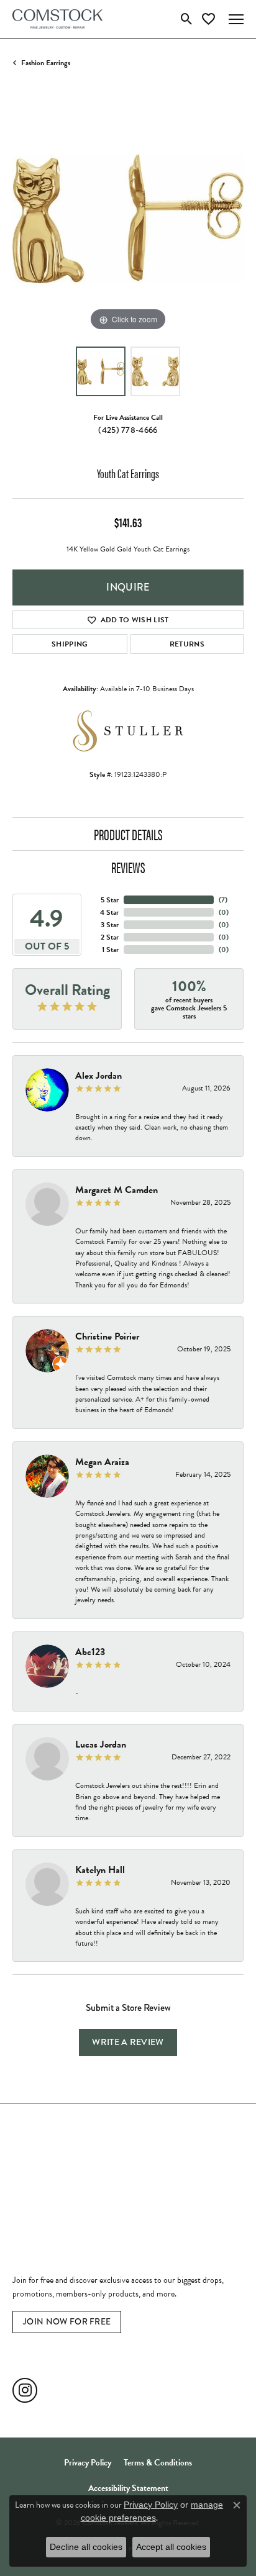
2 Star (110, 937)
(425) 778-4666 (128, 430)
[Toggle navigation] (236, 19)
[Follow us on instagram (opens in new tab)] (25, 2390)
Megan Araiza (102, 1462)
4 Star (109, 912)
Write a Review (128, 2042)
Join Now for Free (67, 2321)
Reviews (128, 867)
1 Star (110, 950)
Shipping (70, 644)
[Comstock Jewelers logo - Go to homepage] (57, 19)
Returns (187, 644)
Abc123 (90, 1652)
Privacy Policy (88, 2463)
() (223, 900)
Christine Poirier (107, 1336)
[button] (187, 19)
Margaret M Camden (117, 1190)
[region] (128, 219)
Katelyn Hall (100, 1870)
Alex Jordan (98, 1076)
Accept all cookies (171, 2547)
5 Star (110, 900)
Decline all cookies (86, 2547)
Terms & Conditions (158, 2463)
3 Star (110, 925)
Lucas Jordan (101, 1744)
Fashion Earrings (46, 63)
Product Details (128, 834)
